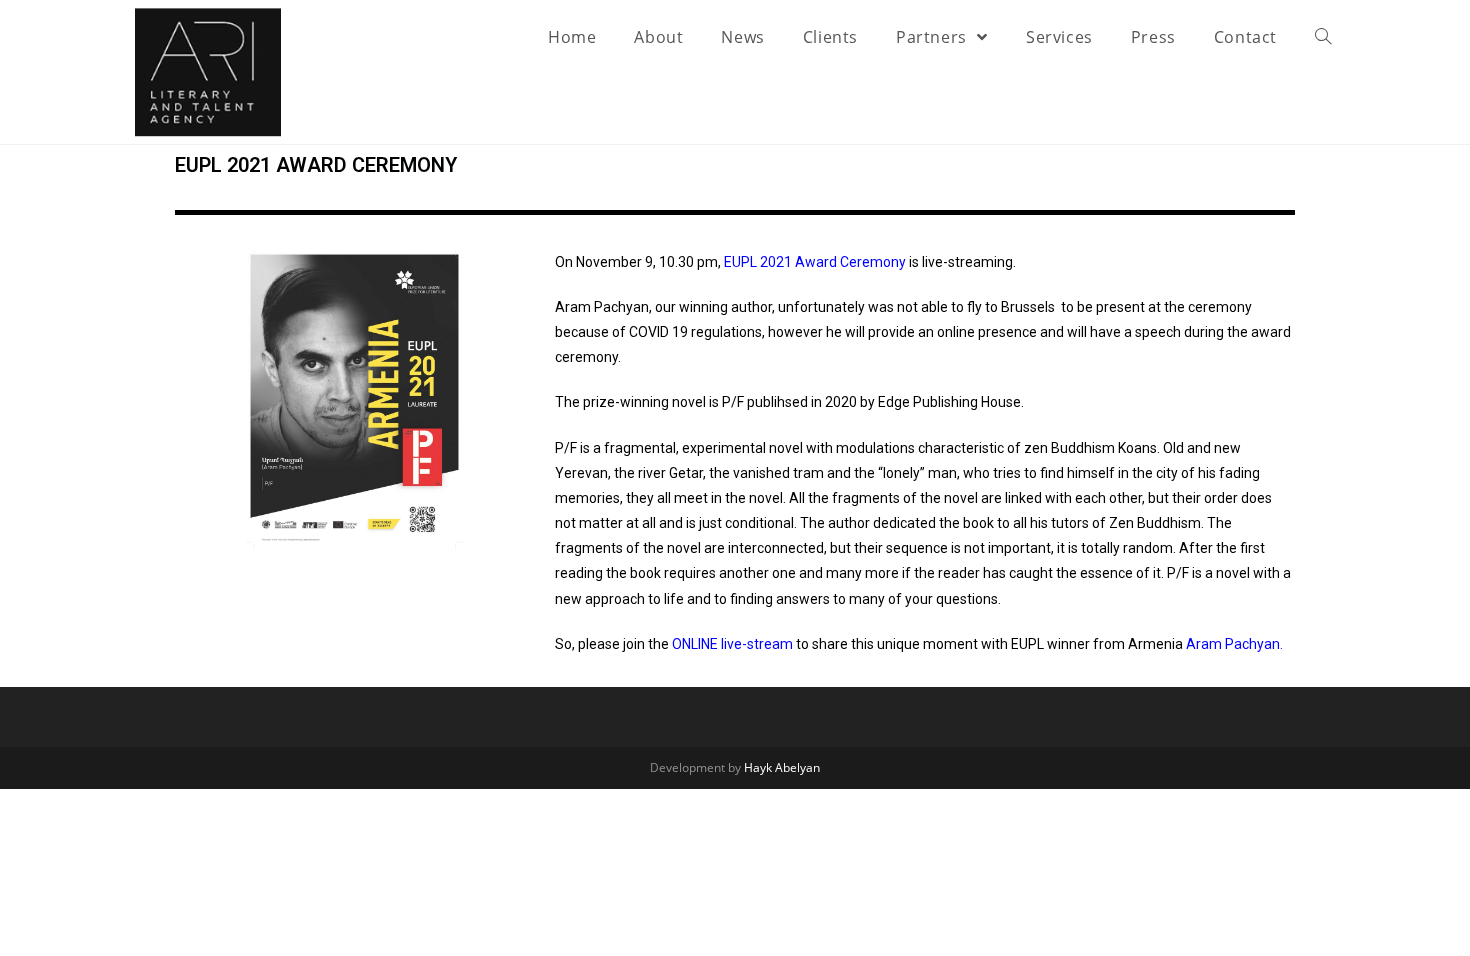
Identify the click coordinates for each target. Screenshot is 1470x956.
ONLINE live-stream (732, 644)
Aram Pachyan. (1234, 644)
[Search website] (1323, 37)
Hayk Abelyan (782, 767)
